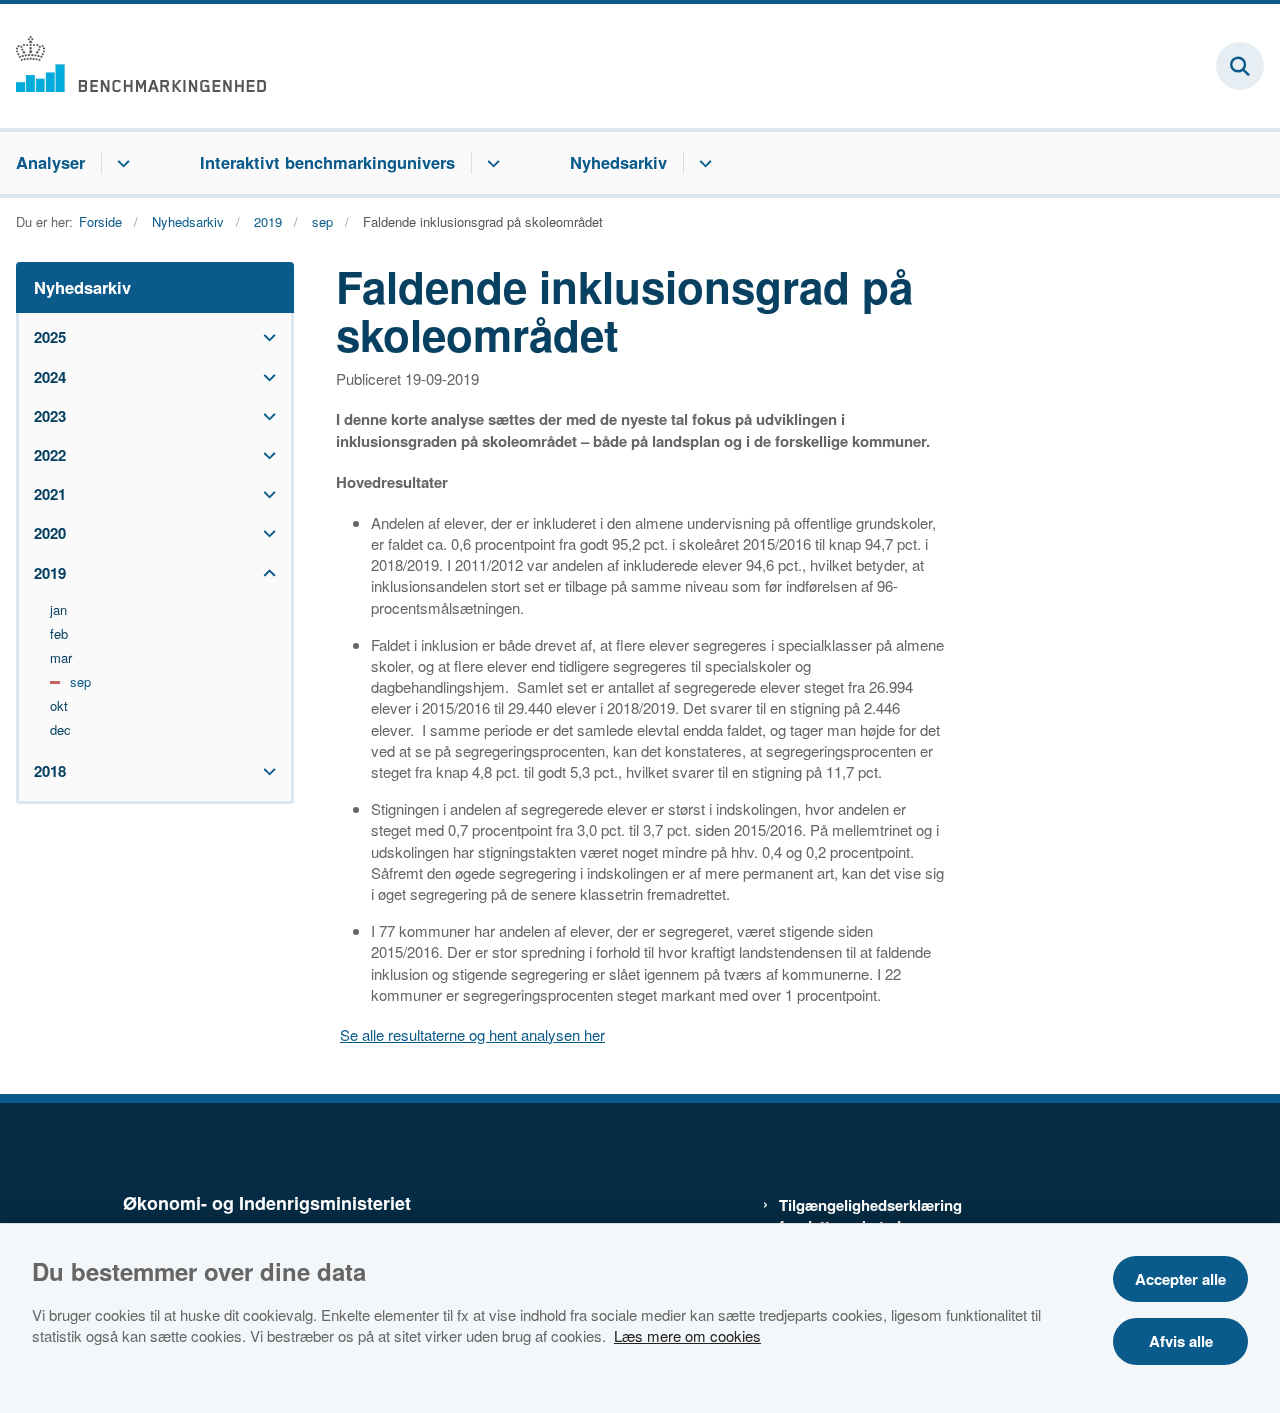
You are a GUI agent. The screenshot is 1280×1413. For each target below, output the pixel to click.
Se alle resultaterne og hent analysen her (472, 1034)
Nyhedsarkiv (618, 162)
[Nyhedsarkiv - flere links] (702, 163)
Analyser (50, 162)
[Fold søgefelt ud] (1240, 66)
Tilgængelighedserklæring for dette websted (861, 1216)
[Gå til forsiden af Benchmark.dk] (133, 66)
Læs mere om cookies (687, 1335)
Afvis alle (1181, 1341)
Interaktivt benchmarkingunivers (327, 162)
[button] (264, 337)
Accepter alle (1180, 1279)
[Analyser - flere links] (120, 163)
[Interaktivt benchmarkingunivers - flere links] (490, 163)
